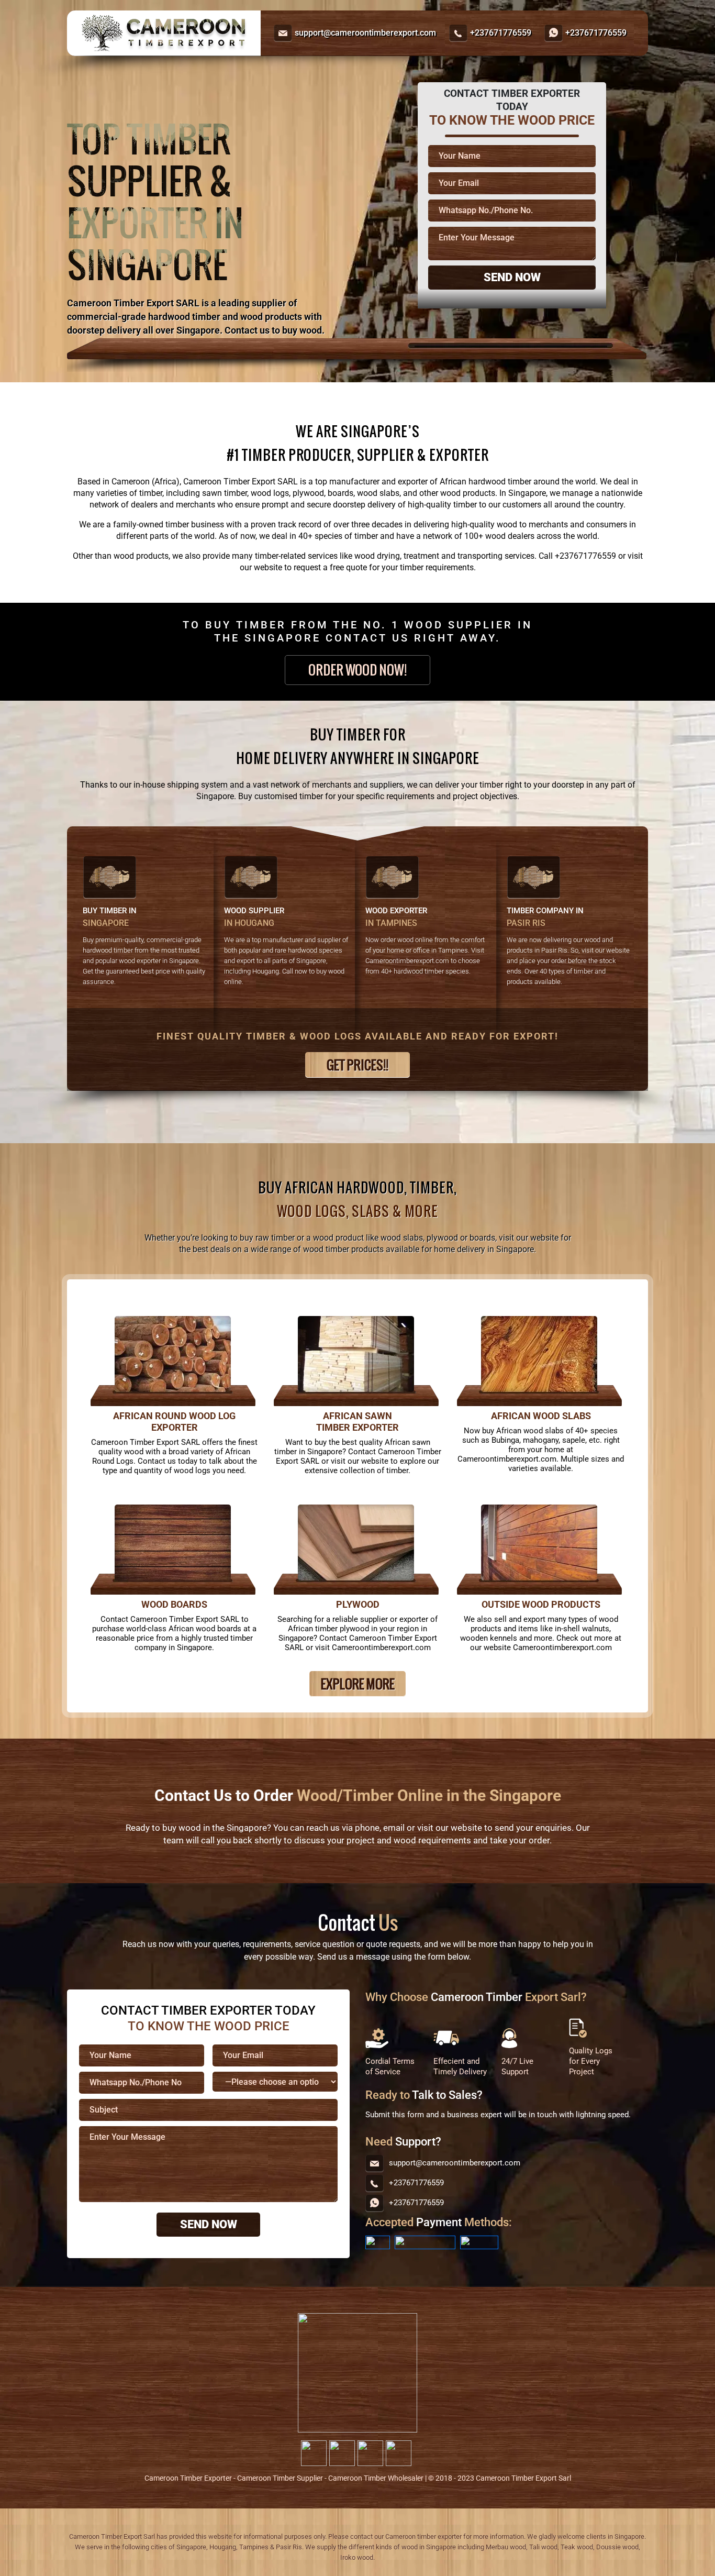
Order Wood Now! (357, 670)
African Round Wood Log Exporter (174, 1422)
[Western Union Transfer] (479, 2242)
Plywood (358, 1604)
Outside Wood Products (541, 1604)
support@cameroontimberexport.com (365, 33)
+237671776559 (501, 33)
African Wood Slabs (541, 1416)
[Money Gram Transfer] (425, 2242)
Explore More (358, 1684)
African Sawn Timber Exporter (357, 1422)
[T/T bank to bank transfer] (378, 2242)
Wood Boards (174, 1604)
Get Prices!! (357, 1065)
